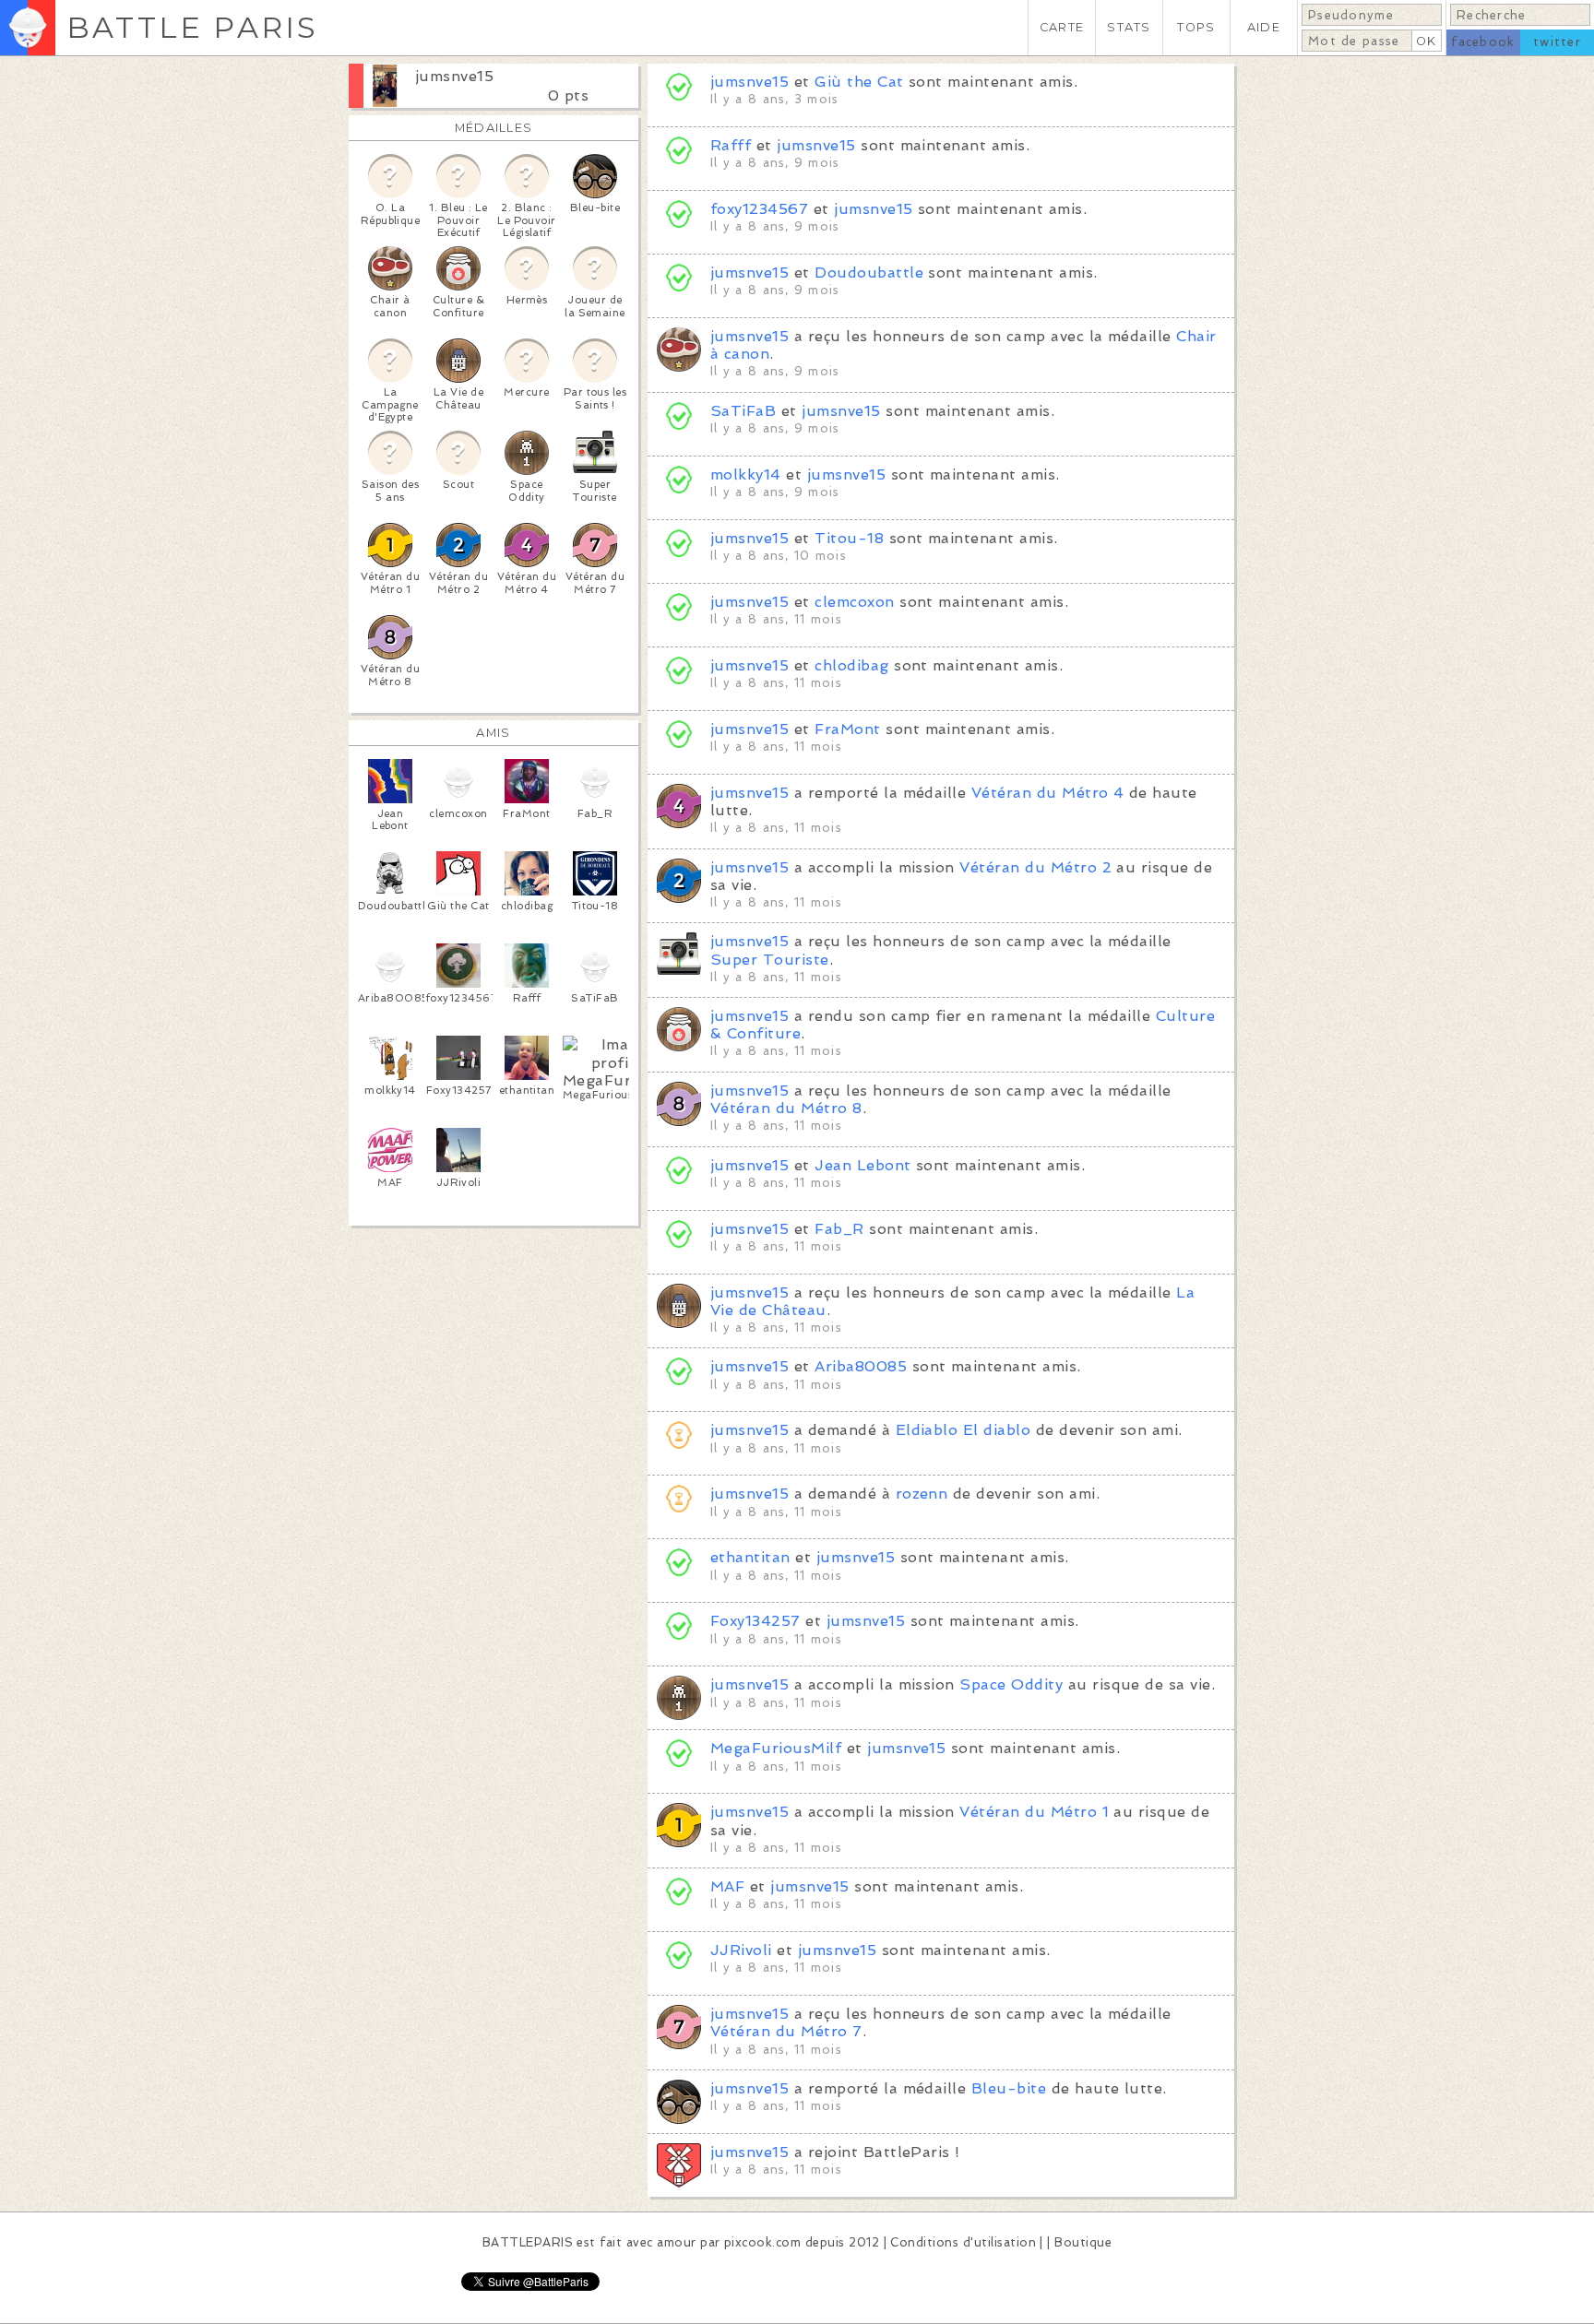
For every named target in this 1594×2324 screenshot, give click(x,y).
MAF (727, 1886)
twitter (1557, 42)
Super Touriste (770, 960)
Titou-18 (849, 538)
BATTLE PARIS (192, 27)
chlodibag (851, 665)
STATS (1129, 27)
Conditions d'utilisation (963, 2242)
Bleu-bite (1009, 2088)
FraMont (847, 729)
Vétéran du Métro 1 (1034, 1812)
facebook (1483, 42)
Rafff (731, 145)
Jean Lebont (862, 1165)
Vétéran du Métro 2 (1035, 867)
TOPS (1196, 27)
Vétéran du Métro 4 (1048, 793)
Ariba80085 (861, 1366)
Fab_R (839, 1229)
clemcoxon (854, 602)
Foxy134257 (755, 1621)
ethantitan (750, 1557)
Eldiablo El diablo (964, 1430)
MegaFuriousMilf (776, 1748)
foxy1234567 (759, 209)
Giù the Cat (859, 82)
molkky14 (746, 474)
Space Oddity (1011, 1684)
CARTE (1062, 27)
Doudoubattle (869, 273)
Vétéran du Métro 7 (786, 2031)
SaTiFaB (743, 411)
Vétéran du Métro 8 (786, 1108)
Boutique (1083, 2242)
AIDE (1264, 27)
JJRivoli (741, 1950)
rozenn (922, 1494)
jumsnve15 (454, 76)
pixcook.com (762, 2242)
